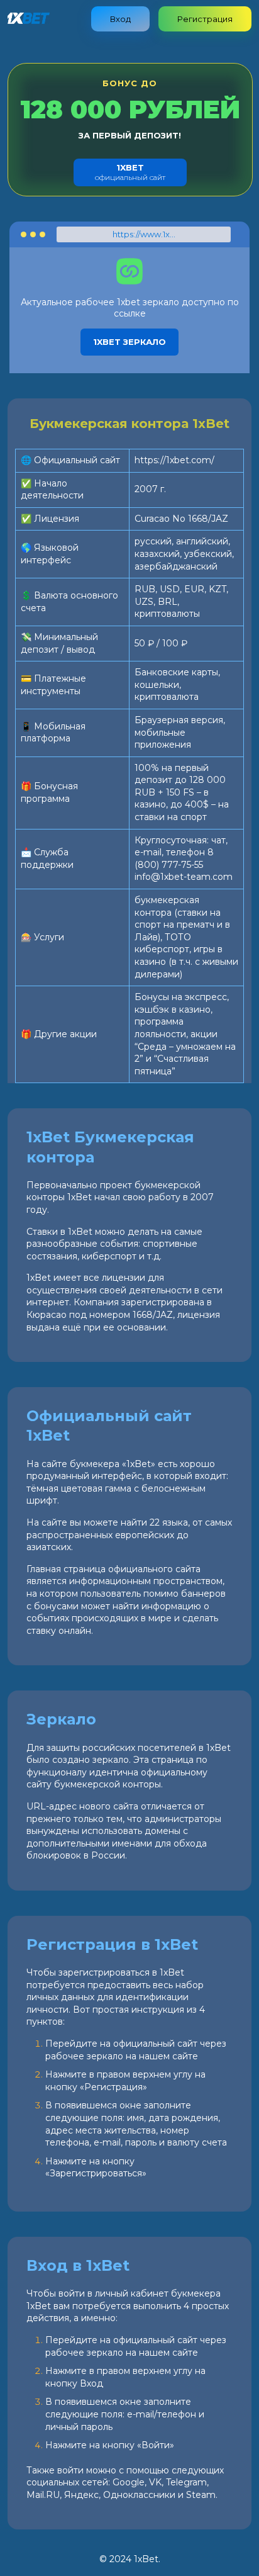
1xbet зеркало (129, 342)
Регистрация (205, 19)
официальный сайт (130, 172)
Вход (120, 19)
